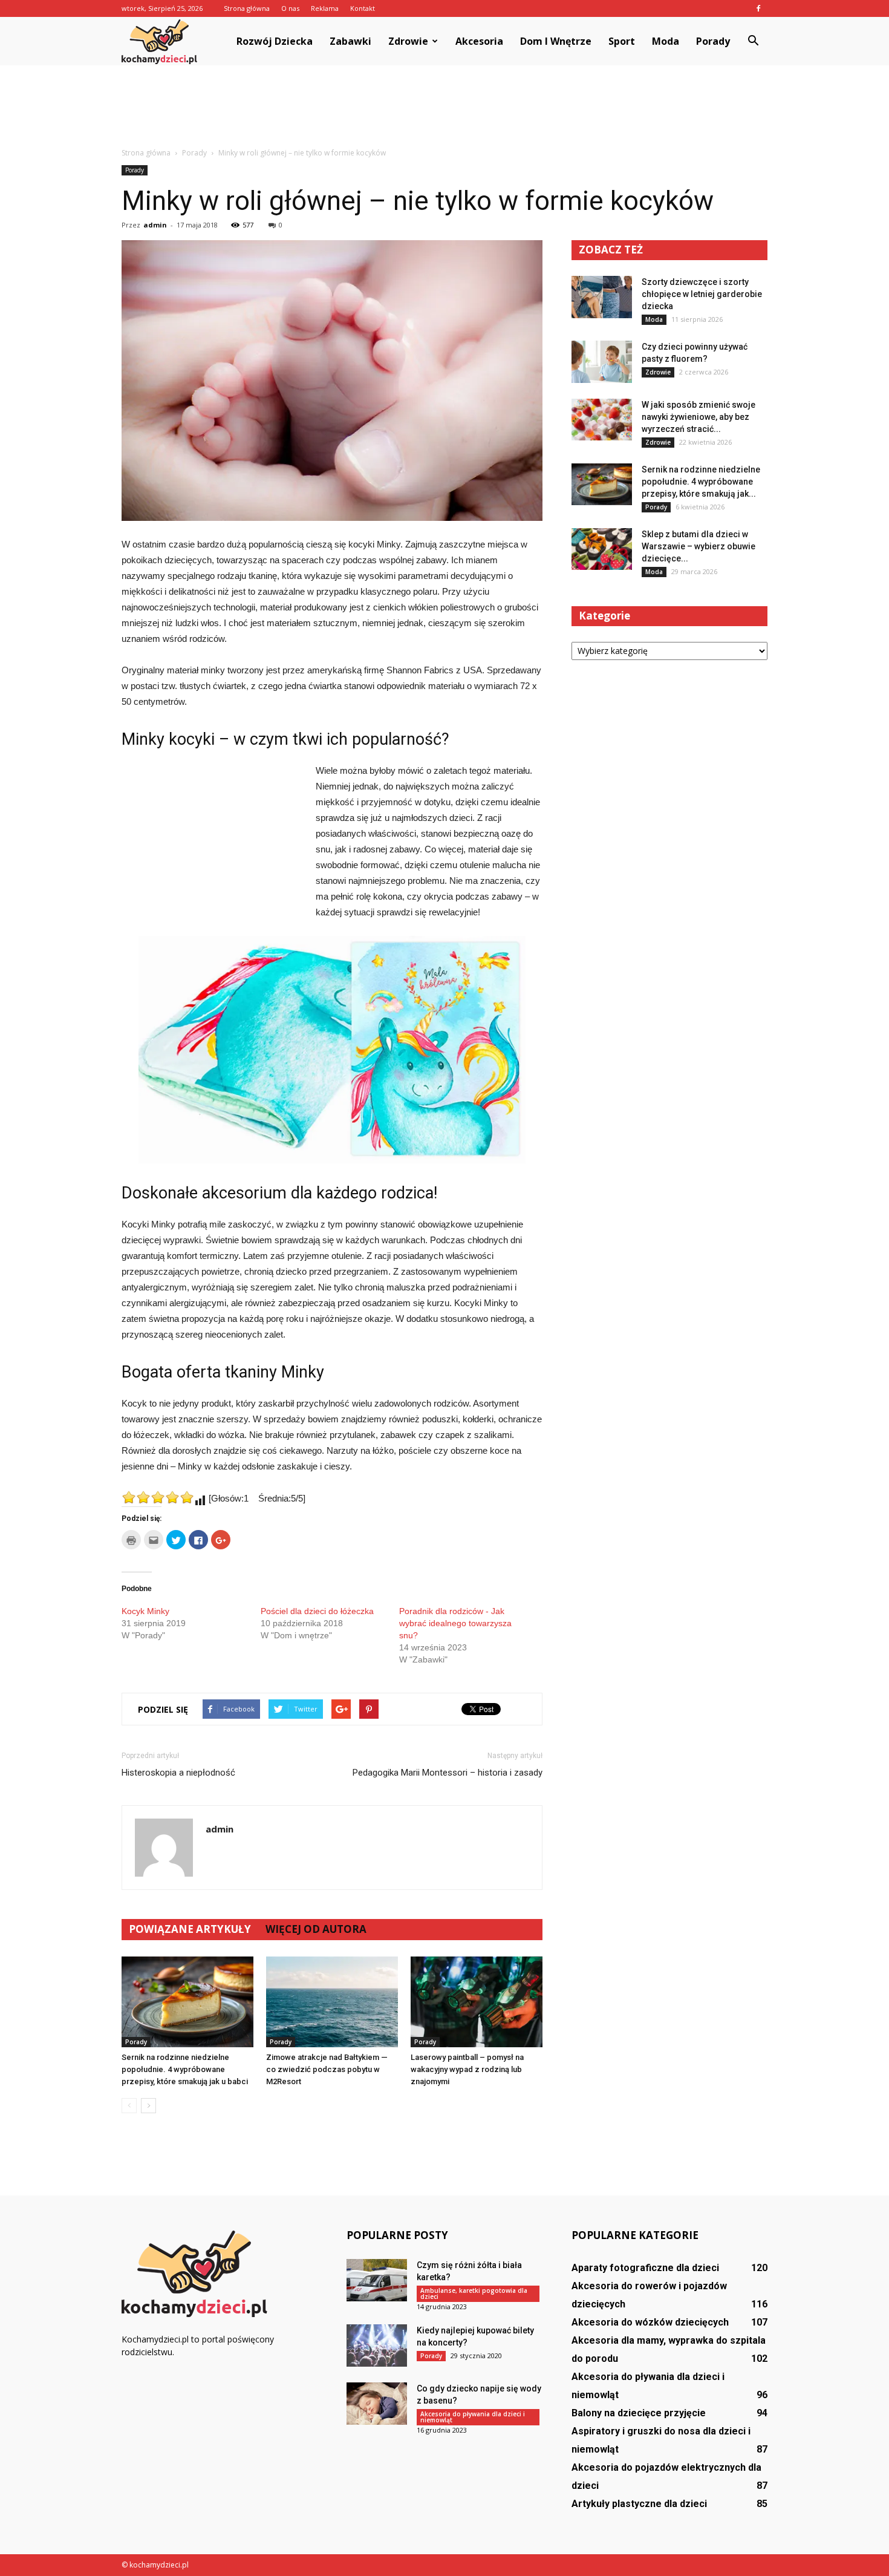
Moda (666, 41)
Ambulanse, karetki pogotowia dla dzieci (474, 2293)
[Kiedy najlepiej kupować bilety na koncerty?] (377, 2346)
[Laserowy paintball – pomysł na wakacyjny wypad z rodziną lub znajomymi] (477, 2002)
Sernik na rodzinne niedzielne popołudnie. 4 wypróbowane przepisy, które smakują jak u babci (185, 2069)
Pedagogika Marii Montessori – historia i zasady (448, 1773)
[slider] (158, 1497)
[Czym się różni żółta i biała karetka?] (377, 2280)
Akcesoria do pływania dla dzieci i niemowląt (473, 2417)
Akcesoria (479, 41)
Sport (622, 41)
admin (155, 225)
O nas (290, 8)
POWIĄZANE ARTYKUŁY (190, 1929)
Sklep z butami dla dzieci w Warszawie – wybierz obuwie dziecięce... (698, 546)
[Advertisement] (444, 107)
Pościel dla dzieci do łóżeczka (317, 1611)
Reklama (325, 8)
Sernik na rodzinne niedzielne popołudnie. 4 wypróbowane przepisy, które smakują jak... (701, 482)
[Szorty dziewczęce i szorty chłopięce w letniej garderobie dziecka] (602, 297)
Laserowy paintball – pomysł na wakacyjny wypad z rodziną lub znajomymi (467, 2069)
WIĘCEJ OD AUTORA (316, 1929)
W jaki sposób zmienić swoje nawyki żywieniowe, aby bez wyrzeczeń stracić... (698, 417)
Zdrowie (408, 41)
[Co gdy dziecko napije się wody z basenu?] (377, 2404)
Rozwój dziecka (275, 41)
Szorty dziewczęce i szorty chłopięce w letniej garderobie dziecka (702, 294)
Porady (713, 41)
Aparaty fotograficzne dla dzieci (645, 2268)
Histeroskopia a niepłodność (178, 1773)
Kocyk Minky (145, 1611)
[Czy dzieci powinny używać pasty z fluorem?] (602, 362)
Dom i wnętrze (556, 41)
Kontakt (363, 8)
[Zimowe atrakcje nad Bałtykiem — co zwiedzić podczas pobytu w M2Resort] (332, 2002)
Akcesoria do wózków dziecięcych (650, 2322)
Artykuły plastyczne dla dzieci (639, 2504)
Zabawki (350, 41)
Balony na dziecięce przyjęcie (639, 2413)
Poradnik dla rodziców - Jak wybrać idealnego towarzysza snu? (455, 1623)
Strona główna (247, 8)
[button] (753, 41)
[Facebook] (758, 8)
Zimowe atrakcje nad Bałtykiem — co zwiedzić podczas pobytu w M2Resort (327, 2069)
